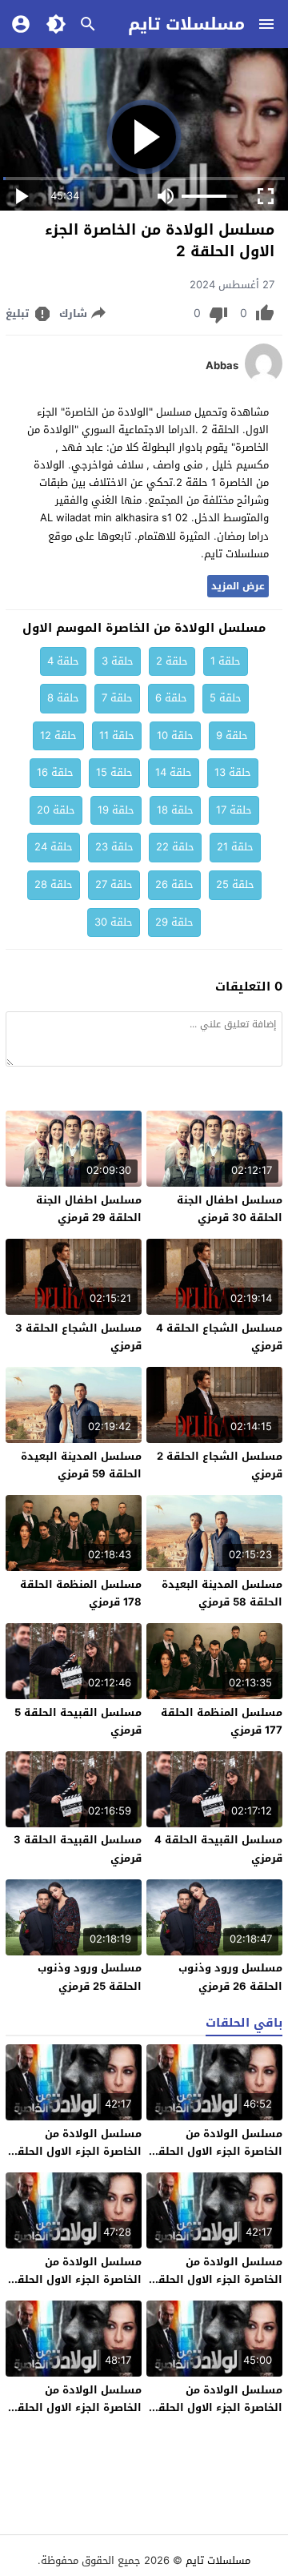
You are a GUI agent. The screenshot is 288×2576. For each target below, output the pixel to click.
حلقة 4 (63, 661)
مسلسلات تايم (186, 24)
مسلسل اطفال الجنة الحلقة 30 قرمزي (230, 1209)
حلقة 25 (235, 884)
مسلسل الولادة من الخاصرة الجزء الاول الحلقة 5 (76, 2151)
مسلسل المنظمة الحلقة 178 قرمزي (81, 1593)
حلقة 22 (175, 847)
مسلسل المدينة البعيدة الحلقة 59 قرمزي (81, 1465)
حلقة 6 (171, 698)
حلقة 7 (117, 698)
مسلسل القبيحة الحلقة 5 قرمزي (78, 1721)
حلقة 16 (55, 772)
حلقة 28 (54, 884)
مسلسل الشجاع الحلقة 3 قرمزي (78, 1337)
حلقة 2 (172, 661)
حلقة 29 (174, 922)
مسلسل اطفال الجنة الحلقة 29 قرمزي (89, 1209)
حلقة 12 (58, 735)
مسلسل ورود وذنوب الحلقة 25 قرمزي (90, 1977)
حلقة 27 (114, 884)
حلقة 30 (114, 922)
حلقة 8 (63, 698)
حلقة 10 (175, 735)
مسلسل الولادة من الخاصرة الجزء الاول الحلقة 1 (217, 2407)
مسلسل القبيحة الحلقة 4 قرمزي (218, 1849)
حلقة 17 (234, 810)
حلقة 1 (226, 661)
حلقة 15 (114, 772)
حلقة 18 (175, 810)
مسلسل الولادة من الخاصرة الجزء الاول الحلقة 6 (217, 2151)
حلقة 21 (235, 847)
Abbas (222, 366)
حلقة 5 (226, 698)
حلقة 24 (54, 847)
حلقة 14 (174, 772)
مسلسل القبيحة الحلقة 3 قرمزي (78, 1849)
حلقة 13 (233, 772)
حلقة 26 (174, 884)
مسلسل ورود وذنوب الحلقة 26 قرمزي (230, 1977)
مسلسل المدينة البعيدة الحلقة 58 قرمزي (222, 1593)
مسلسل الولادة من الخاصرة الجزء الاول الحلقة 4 (217, 2279)
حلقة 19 (116, 810)
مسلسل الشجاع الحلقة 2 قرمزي (220, 1465)
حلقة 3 (118, 661)
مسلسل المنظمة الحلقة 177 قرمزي (222, 1721)
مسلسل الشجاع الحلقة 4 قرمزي (219, 1337)
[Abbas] (264, 380)
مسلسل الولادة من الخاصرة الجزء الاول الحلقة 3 (76, 2279)
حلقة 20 (56, 810)
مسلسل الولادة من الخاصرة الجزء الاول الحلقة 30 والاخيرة (76, 2407)
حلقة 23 (114, 847)
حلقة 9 (232, 735)
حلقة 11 (117, 735)
